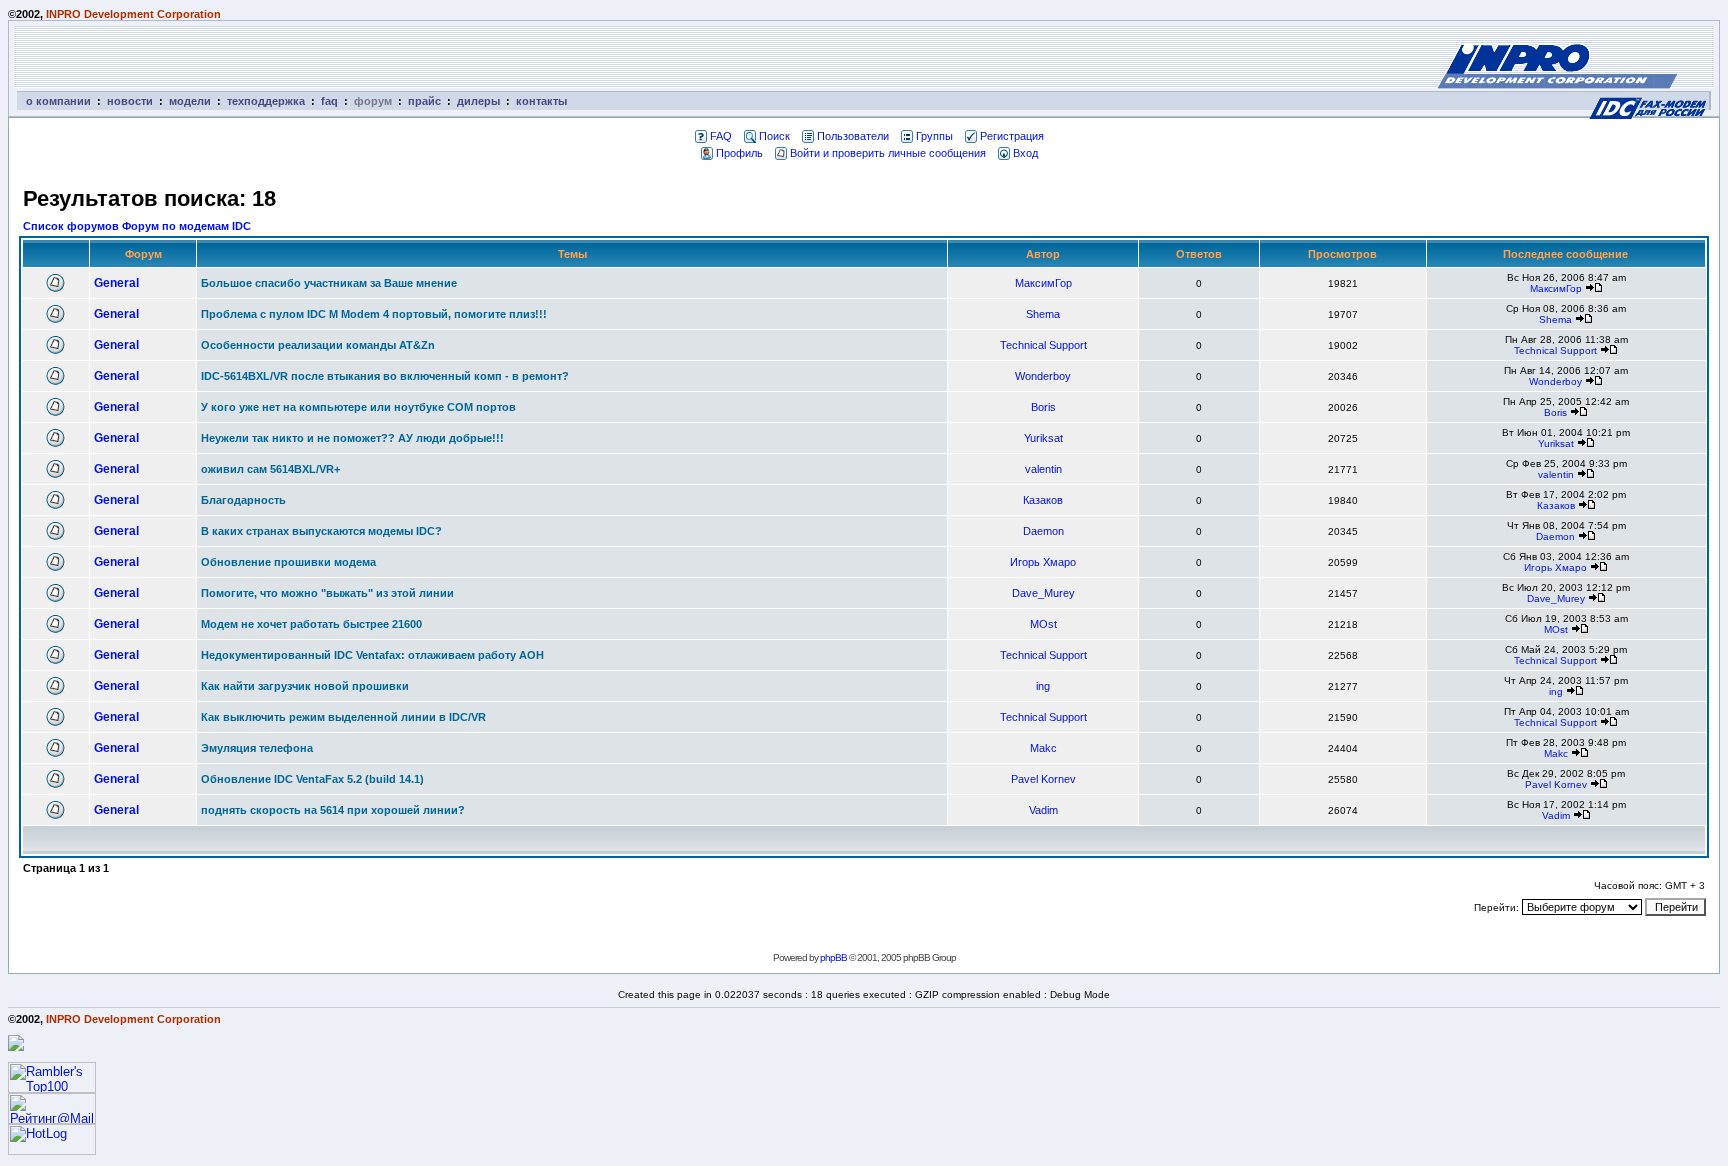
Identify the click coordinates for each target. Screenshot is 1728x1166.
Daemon (1043, 531)
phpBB (833, 957)
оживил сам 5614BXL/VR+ (270, 469)
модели (190, 101)
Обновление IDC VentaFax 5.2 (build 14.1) (312, 779)
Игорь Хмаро (1043, 562)
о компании (58, 101)
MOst (1043, 624)
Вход (1025, 153)
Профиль (739, 153)
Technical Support (1043, 345)
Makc (1043, 748)
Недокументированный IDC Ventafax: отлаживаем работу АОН (372, 655)
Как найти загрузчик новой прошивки (305, 686)
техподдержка (266, 101)
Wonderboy (1043, 376)
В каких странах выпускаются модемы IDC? (321, 531)
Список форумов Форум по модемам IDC (137, 226)
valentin (1043, 469)
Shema (1043, 314)
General (116, 283)
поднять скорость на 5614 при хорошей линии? (333, 810)
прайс (424, 101)
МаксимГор (1043, 283)
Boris (1043, 407)
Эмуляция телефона (257, 748)
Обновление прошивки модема (288, 562)
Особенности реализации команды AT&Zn (318, 345)
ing (1043, 686)
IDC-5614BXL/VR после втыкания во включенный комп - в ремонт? (385, 376)
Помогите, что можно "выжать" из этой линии (327, 593)
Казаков (1043, 500)
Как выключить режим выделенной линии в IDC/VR (343, 717)
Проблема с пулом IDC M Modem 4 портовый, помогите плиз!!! (374, 314)
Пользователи (853, 136)
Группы (934, 136)
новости (130, 101)
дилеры (478, 101)
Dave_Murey (1043, 593)
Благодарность (243, 500)
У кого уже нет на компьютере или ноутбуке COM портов (358, 407)
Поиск (774, 136)
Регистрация (1012, 136)
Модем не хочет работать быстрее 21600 (311, 624)
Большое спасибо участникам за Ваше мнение (329, 283)
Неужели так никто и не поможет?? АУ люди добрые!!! (352, 438)
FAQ (721, 136)
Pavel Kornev (1043, 779)
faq (329, 101)
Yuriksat (1043, 438)
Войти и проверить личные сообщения (888, 153)
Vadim (1043, 810)
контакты (541, 101)
